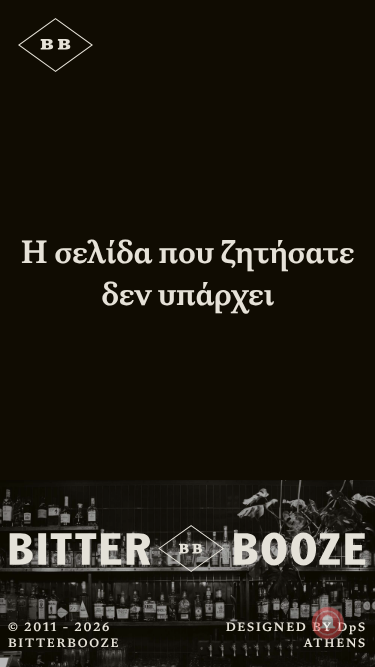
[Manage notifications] (328, 623)
